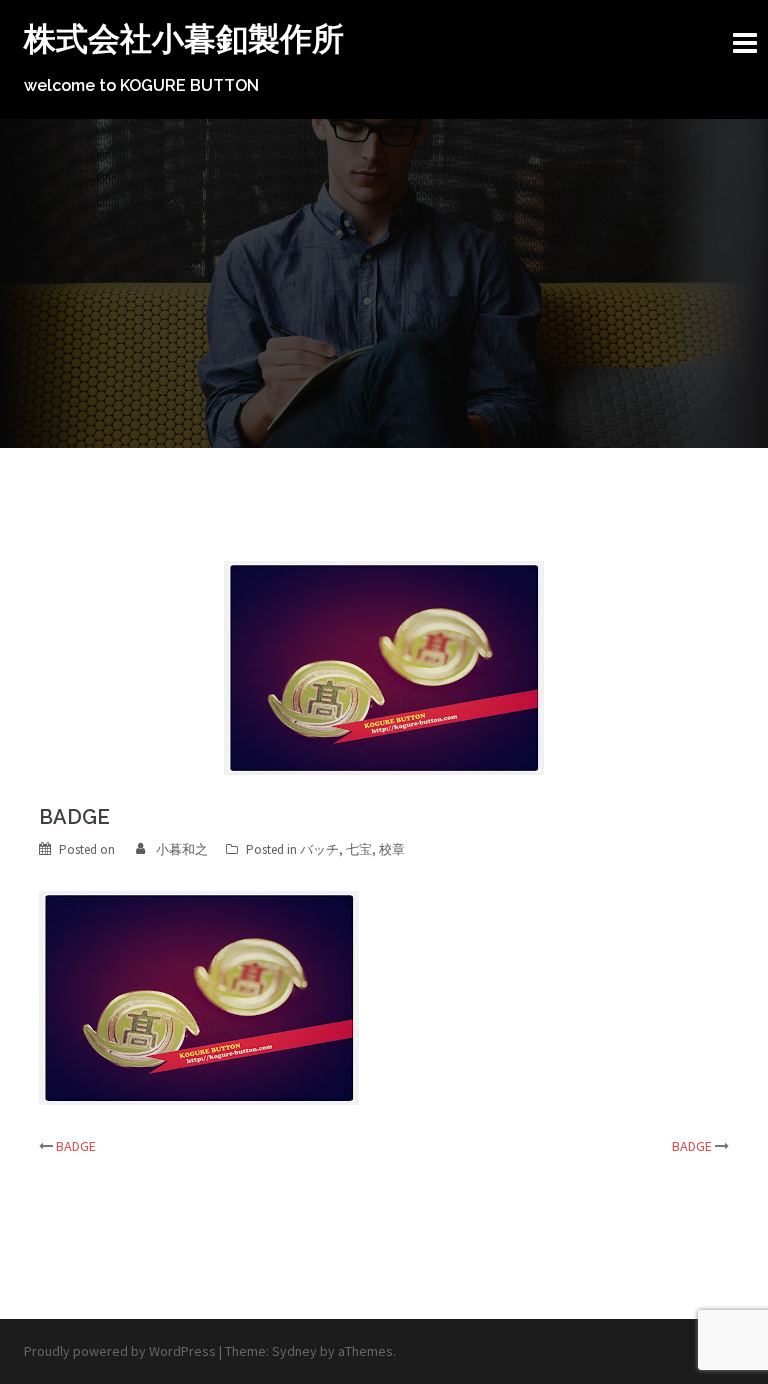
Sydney (294, 1351)
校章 (392, 849)
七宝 (359, 849)
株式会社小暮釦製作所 (184, 38)
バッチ (319, 849)
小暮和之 (182, 849)
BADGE (76, 1146)
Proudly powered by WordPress (120, 1351)
